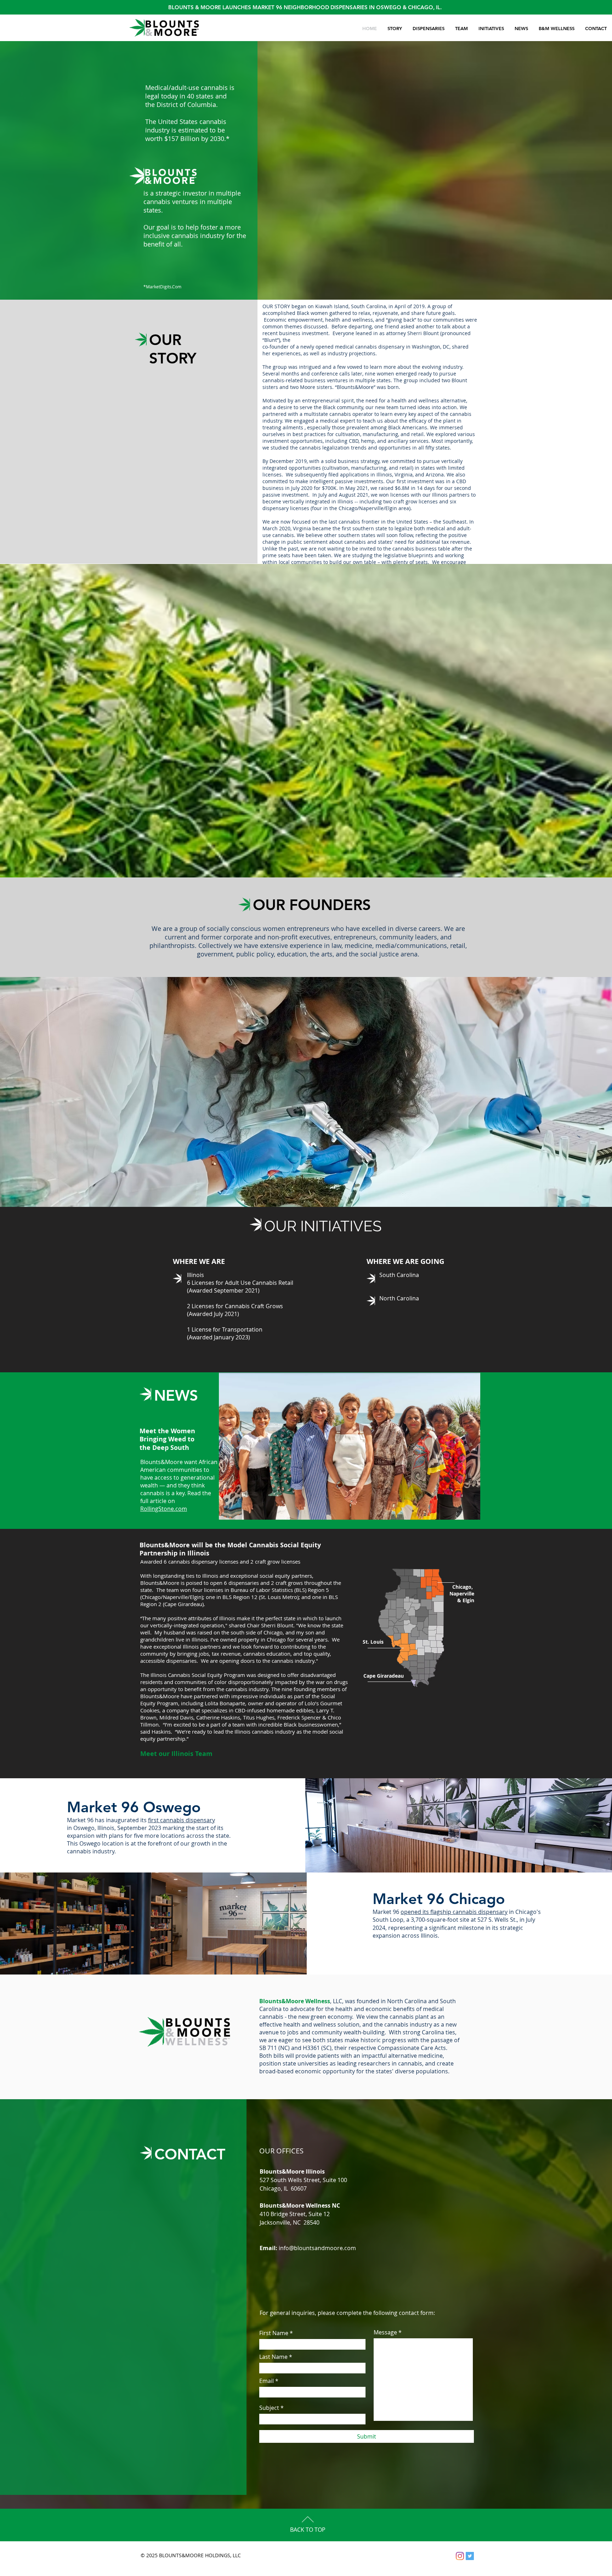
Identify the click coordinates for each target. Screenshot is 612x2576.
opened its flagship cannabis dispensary (454, 1912)
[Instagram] (460, 2556)
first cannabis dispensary (182, 1820)
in (70, 1828)
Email (267, 2381)
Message (385, 2332)
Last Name (273, 2357)
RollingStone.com (164, 1509)
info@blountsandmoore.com (317, 2248)
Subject (269, 2408)
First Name (274, 2333)
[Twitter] (470, 2556)
